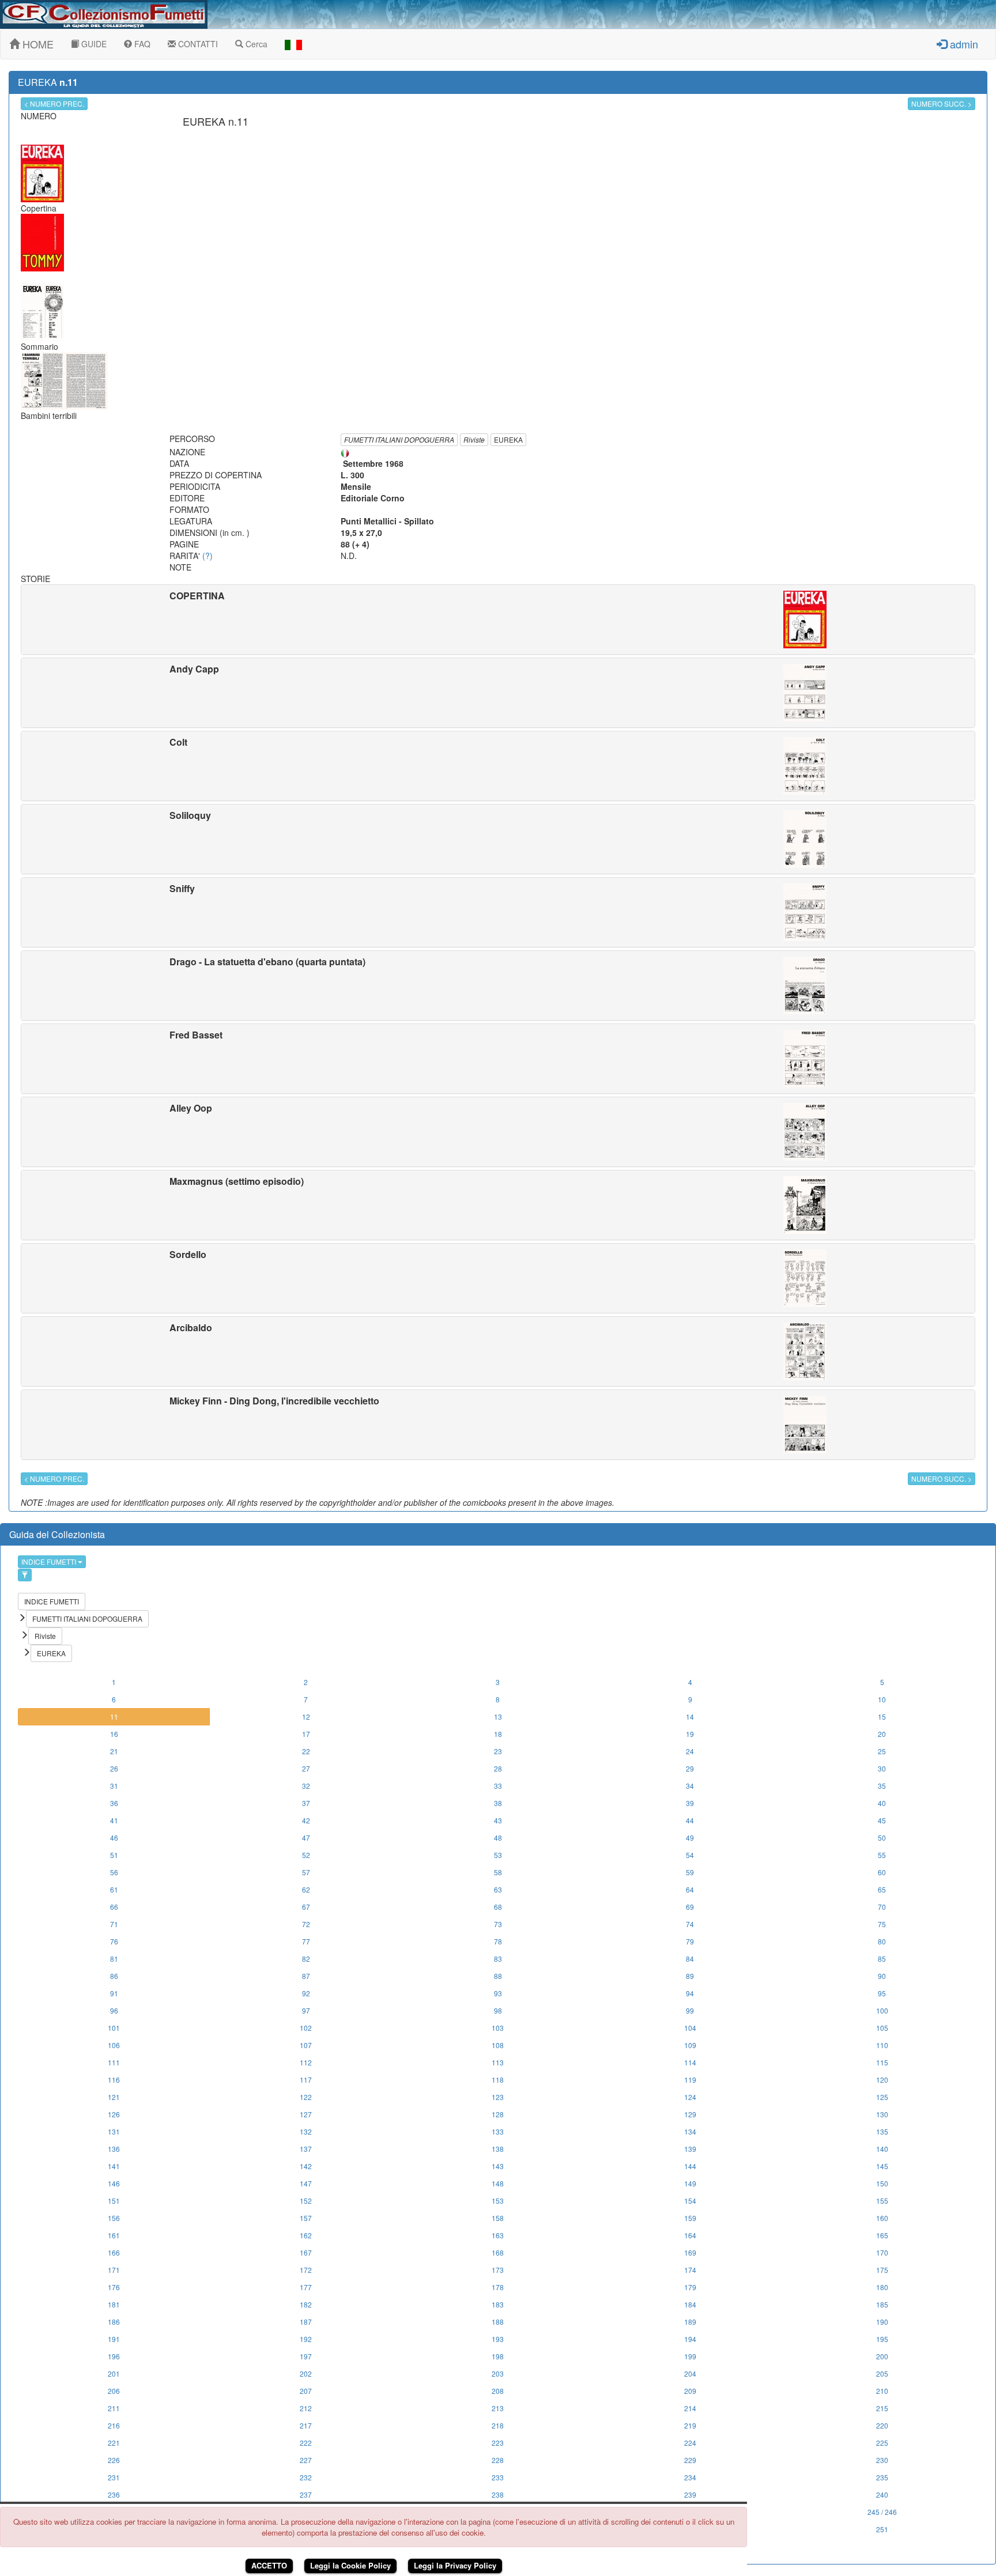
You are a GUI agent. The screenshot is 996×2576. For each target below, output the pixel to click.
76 (114, 1941)
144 (690, 2166)
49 (690, 1837)
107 (306, 2045)
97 (306, 2010)
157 (306, 2218)
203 (498, 2373)
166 (114, 2252)
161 (114, 2235)
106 (114, 2045)
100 (882, 2010)
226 (114, 2460)
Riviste (474, 439)
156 (114, 2218)
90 (882, 1976)
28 (498, 1768)
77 (306, 1941)
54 (690, 1855)
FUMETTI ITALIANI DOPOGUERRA (399, 439)
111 (114, 2062)
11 (114, 1716)
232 (306, 2477)
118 (498, 2080)
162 (306, 2235)
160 (882, 2218)
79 (690, 1941)
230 (882, 2460)
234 (690, 2477)
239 (690, 2494)
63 (498, 1889)
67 (306, 1907)
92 (306, 1993)
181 (114, 2304)
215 (882, 2408)
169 (690, 2252)
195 (882, 2339)
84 (690, 1959)
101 (114, 2028)
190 (882, 2322)
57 (306, 1872)
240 (882, 2494)
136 (114, 2149)
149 (690, 2183)
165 (882, 2235)
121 (114, 2097)
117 (306, 2080)
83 (498, 1959)
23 (498, 1751)
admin (963, 44)
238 (498, 2494)
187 (306, 2322)
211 (114, 2408)
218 (498, 2425)
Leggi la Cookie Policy (350, 2565)
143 (498, 2166)
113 (498, 2062)
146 (114, 2183)
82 (306, 1959)
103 (498, 2028)
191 (114, 2339)
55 (882, 1855)
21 (114, 1751)
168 (498, 2252)
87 (306, 1976)
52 (306, 1855)
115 (882, 2062)
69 (690, 1907)
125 (882, 2097)
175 (882, 2270)
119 (690, 2080)
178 (498, 2287)
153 (498, 2201)
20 (882, 1734)
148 (498, 2183)
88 (498, 1976)
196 (114, 2356)
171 (114, 2270)
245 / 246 (882, 2512)
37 (306, 1803)
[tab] (498, 620)
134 (690, 2131)
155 (882, 2201)
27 (306, 1768)
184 (690, 2304)
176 (114, 2287)
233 (498, 2477)
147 (306, 2183)
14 (690, 1716)
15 (882, 1716)
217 (306, 2425)
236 (114, 2494)
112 (306, 2062)
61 (114, 1889)
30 (882, 1768)
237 (306, 2494)
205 (882, 2373)
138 (498, 2149)
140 (882, 2149)
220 (882, 2425)
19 (690, 1734)
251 (882, 2529)
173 (498, 2270)
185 (882, 2304)
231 (114, 2477)
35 (882, 1786)
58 (498, 1872)
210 (882, 2391)
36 (114, 1803)
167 (306, 2252)
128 (498, 2114)
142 (306, 2166)
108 (498, 2045)
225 (882, 2443)
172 (306, 2270)
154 (690, 2201)
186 (114, 2322)
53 (498, 1855)
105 (882, 2028)
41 (114, 1820)
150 (882, 2183)
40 (882, 1803)
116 (114, 2080)
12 (306, 1716)
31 (114, 1786)
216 (114, 2425)
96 (114, 2010)
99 (690, 2010)
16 (114, 1734)
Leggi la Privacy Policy (455, 2565)
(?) (207, 556)
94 (690, 1993)
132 (306, 2131)
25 (882, 1751)
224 (690, 2443)
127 (306, 2114)
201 (114, 2373)
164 (690, 2235)
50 (882, 1837)
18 (498, 1734)
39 (690, 1803)
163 (498, 2235)
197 (306, 2356)
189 (690, 2322)
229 (690, 2460)
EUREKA (508, 439)
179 (690, 2287)
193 (498, 2339)
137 (306, 2149)
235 (882, 2477)
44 (690, 1820)
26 (114, 1768)
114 (690, 2062)
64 (690, 1889)
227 (306, 2460)
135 (882, 2131)
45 (882, 1820)
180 (882, 2287)
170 (882, 2252)
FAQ (141, 44)
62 (306, 1889)
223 (498, 2443)
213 (498, 2408)
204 (690, 2373)
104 (690, 2028)
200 (882, 2356)
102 (306, 2028)
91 (114, 1993)
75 (882, 1924)
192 (306, 2339)
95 (882, 1993)
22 (306, 1751)
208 (498, 2391)
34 (690, 1786)
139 (690, 2149)
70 (882, 1907)
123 (498, 2097)
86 (114, 1976)
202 (306, 2373)
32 (306, 1786)
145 (882, 2166)
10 (882, 1699)
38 (498, 1803)
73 (498, 1924)
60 (882, 1872)
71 (114, 1924)
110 (882, 2045)
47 (306, 1837)
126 (114, 2114)
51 (114, 1855)
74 (690, 1924)
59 (690, 1872)
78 (498, 1941)
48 (498, 1837)
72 (306, 1924)
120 (882, 2080)
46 (114, 1837)
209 (690, 2391)
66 (114, 1907)
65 (882, 1889)
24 (690, 1751)
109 (690, 2045)
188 (498, 2322)
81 (114, 1959)
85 (882, 1959)
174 (690, 2270)
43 (498, 1820)
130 (882, 2114)
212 (306, 2408)
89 (690, 1976)
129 (690, 2114)
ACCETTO (269, 2565)
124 (690, 2097)
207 (306, 2391)
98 (498, 2010)
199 (690, 2356)
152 (306, 2201)
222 (306, 2443)
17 (306, 1734)
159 (690, 2218)
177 (306, 2287)
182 (306, 2304)
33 (498, 1786)
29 (690, 1768)
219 (690, 2425)
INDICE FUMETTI (50, 1561)
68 (498, 1907)
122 (306, 2097)
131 (114, 2131)
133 (498, 2131)
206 (114, 2391)
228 (498, 2460)
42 (306, 1820)
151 (114, 2201)
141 (114, 2166)
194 (690, 2339)
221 (114, 2443)
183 (498, 2304)
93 (498, 1993)
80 (882, 1941)
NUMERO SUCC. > (942, 103)
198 (498, 2356)
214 (690, 2408)
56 (114, 1872)
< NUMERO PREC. (54, 103)
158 (498, 2218)
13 (498, 1716)
